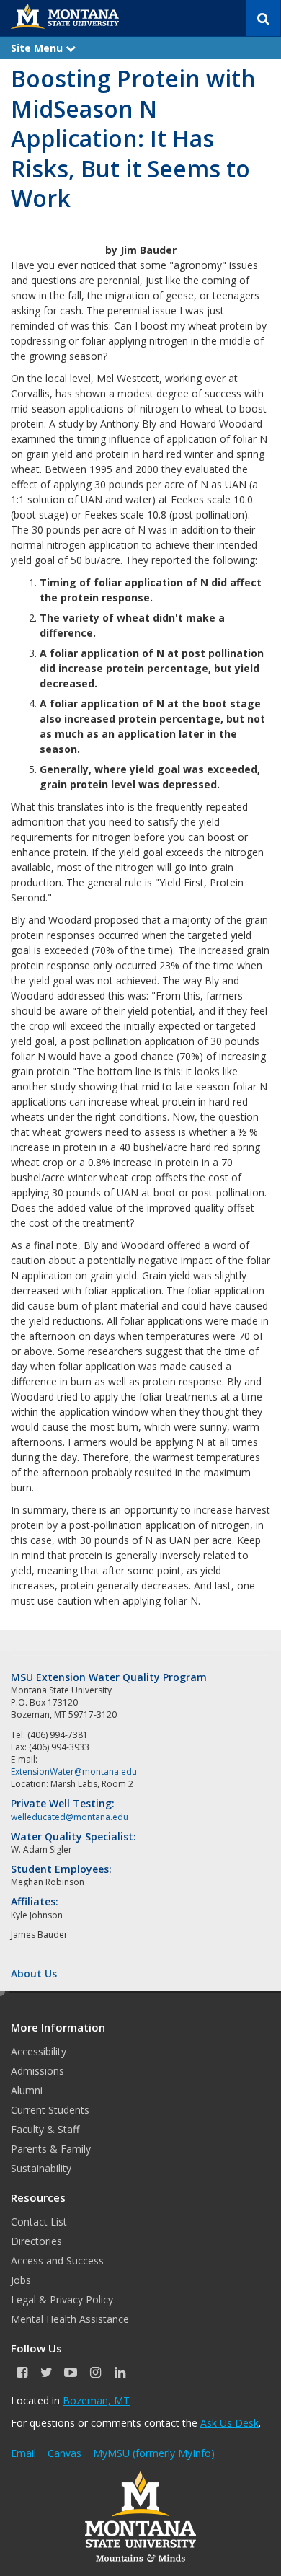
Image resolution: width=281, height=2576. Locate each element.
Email (23, 2453)
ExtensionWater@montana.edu (74, 1772)
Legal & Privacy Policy (62, 2299)
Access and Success (57, 2260)
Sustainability (41, 2168)
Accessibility (39, 2051)
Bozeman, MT (96, 2400)
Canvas (64, 2453)
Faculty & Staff (45, 2129)
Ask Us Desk (229, 2423)
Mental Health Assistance (70, 2319)
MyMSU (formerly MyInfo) (154, 2453)
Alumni (27, 2090)
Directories (36, 2241)
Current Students (50, 2110)
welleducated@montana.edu (70, 1817)
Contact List (39, 2222)
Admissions (37, 2071)
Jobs (21, 2280)
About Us (34, 1973)
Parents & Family (51, 2149)
